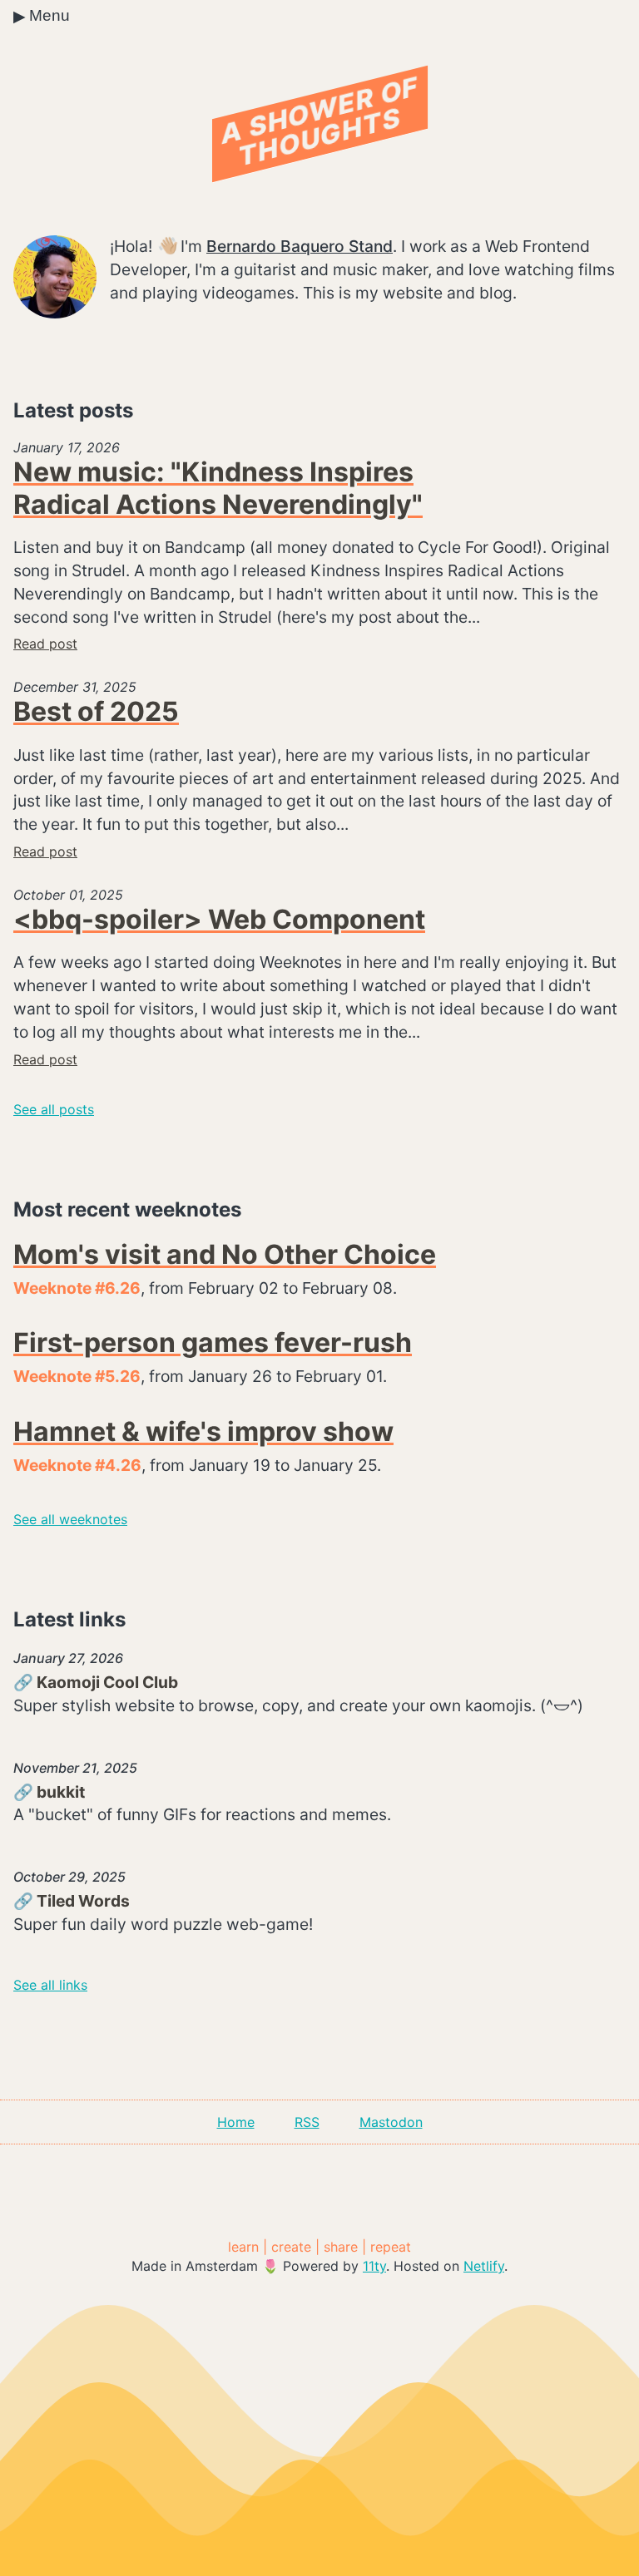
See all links (50, 1985)
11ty (374, 2266)
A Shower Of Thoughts (319, 121)
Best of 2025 (96, 711)
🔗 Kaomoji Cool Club (96, 1682)
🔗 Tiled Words (72, 1901)
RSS (307, 2122)
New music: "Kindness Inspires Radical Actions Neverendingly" (218, 488)
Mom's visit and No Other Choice (225, 1254)
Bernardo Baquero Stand (300, 246)
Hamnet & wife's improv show (203, 1431)
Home (236, 2122)
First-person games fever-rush (213, 1342)
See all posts (54, 1109)
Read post (45, 644)
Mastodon (391, 2122)
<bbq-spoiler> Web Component (219, 919)
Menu (42, 16)
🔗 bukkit (49, 1792)
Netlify (484, 2266)
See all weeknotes (70, 1519)
